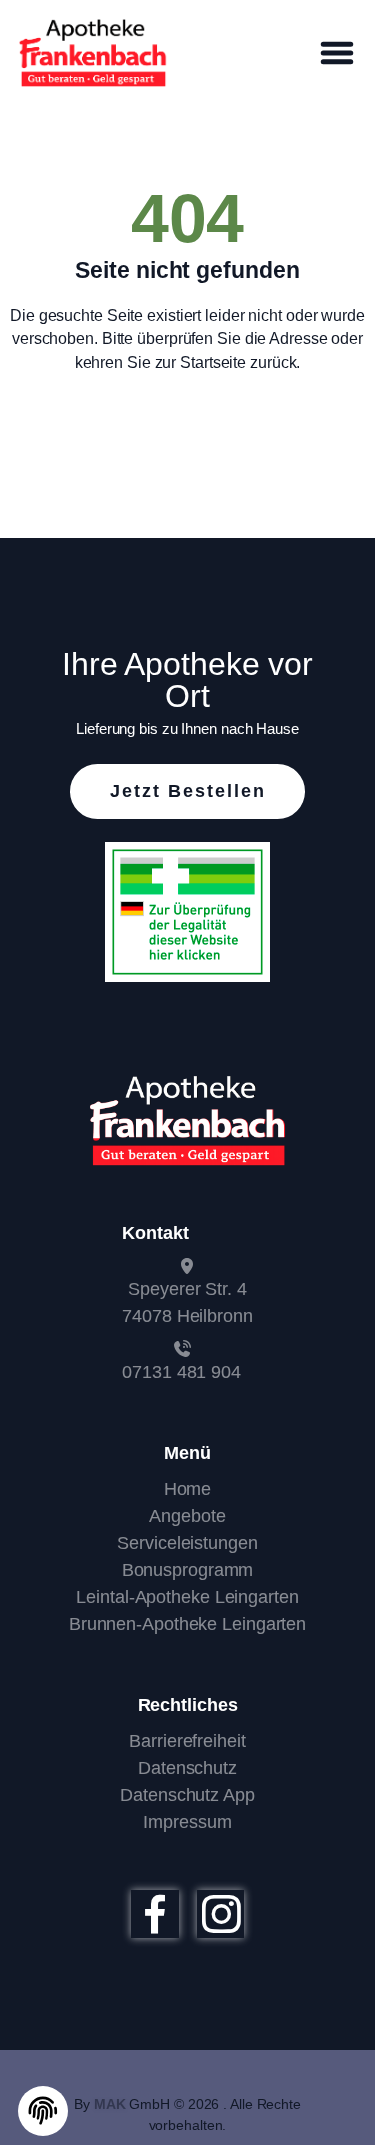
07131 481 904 (181, 1372)
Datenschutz (187, 1768)
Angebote (187, 1516)
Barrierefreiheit (187, 1741)
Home (188, 1489)
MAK (110, 2104)
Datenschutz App (187, 1795)
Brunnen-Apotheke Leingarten (187, 1624)
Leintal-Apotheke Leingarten (187, 1597)
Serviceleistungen (187, 1543)
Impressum (187, 1822)
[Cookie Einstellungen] (43, 2111)
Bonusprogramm (188, 1570)
